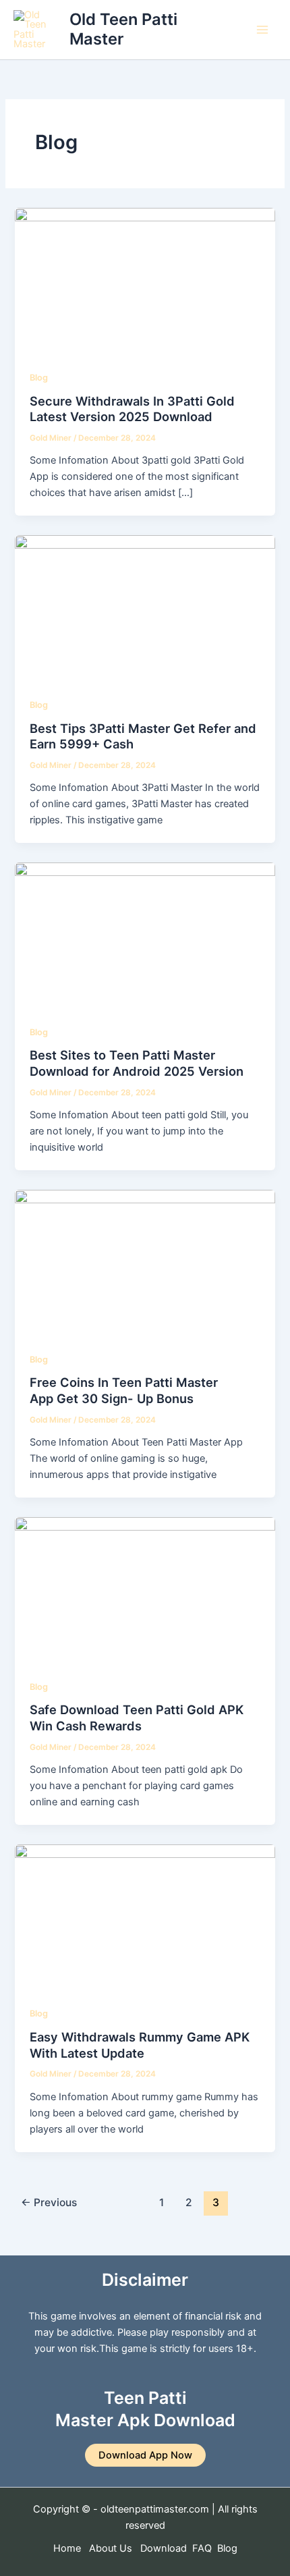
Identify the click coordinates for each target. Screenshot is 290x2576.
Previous (49, 2202)
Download (165, 2548)
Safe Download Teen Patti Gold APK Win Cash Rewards (137, 1718)
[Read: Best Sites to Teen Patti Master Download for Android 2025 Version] (145, 935)
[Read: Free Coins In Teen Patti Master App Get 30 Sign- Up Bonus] (145, 1262)
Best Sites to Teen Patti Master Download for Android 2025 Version (137, 1063)
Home (67, 2548)
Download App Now (145, 2455)
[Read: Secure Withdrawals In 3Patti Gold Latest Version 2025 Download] (145, 281)
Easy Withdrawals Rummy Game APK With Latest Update (140, 2045)
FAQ (202, 2548)
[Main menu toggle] (262, 30)
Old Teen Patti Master (123, 29)
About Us (111, 2548)
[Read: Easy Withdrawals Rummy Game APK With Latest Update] (145, 1917)
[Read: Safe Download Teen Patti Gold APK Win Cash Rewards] (145, 1589)
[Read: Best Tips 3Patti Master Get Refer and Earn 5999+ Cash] (145, 608)
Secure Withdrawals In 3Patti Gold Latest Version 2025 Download (132, 409)
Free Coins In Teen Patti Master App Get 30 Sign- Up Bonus (124, 1390)
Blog (39, 378)
